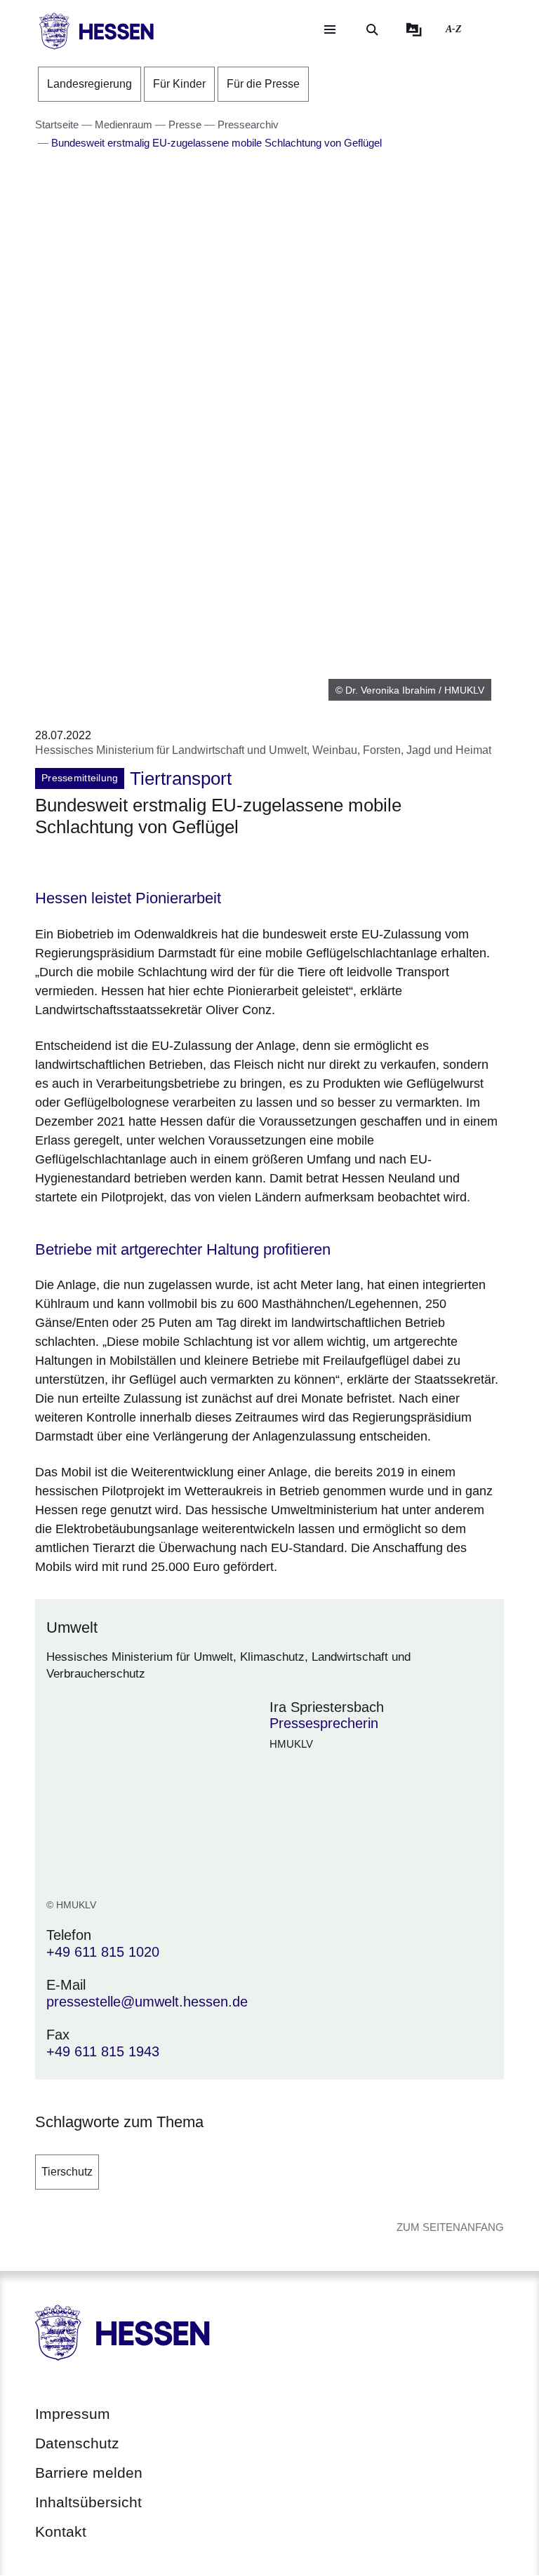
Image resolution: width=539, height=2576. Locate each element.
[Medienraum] (414, 29)
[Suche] (372, 29)
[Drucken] (155, 864)
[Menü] (330, 29)
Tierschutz (67, 2172)
